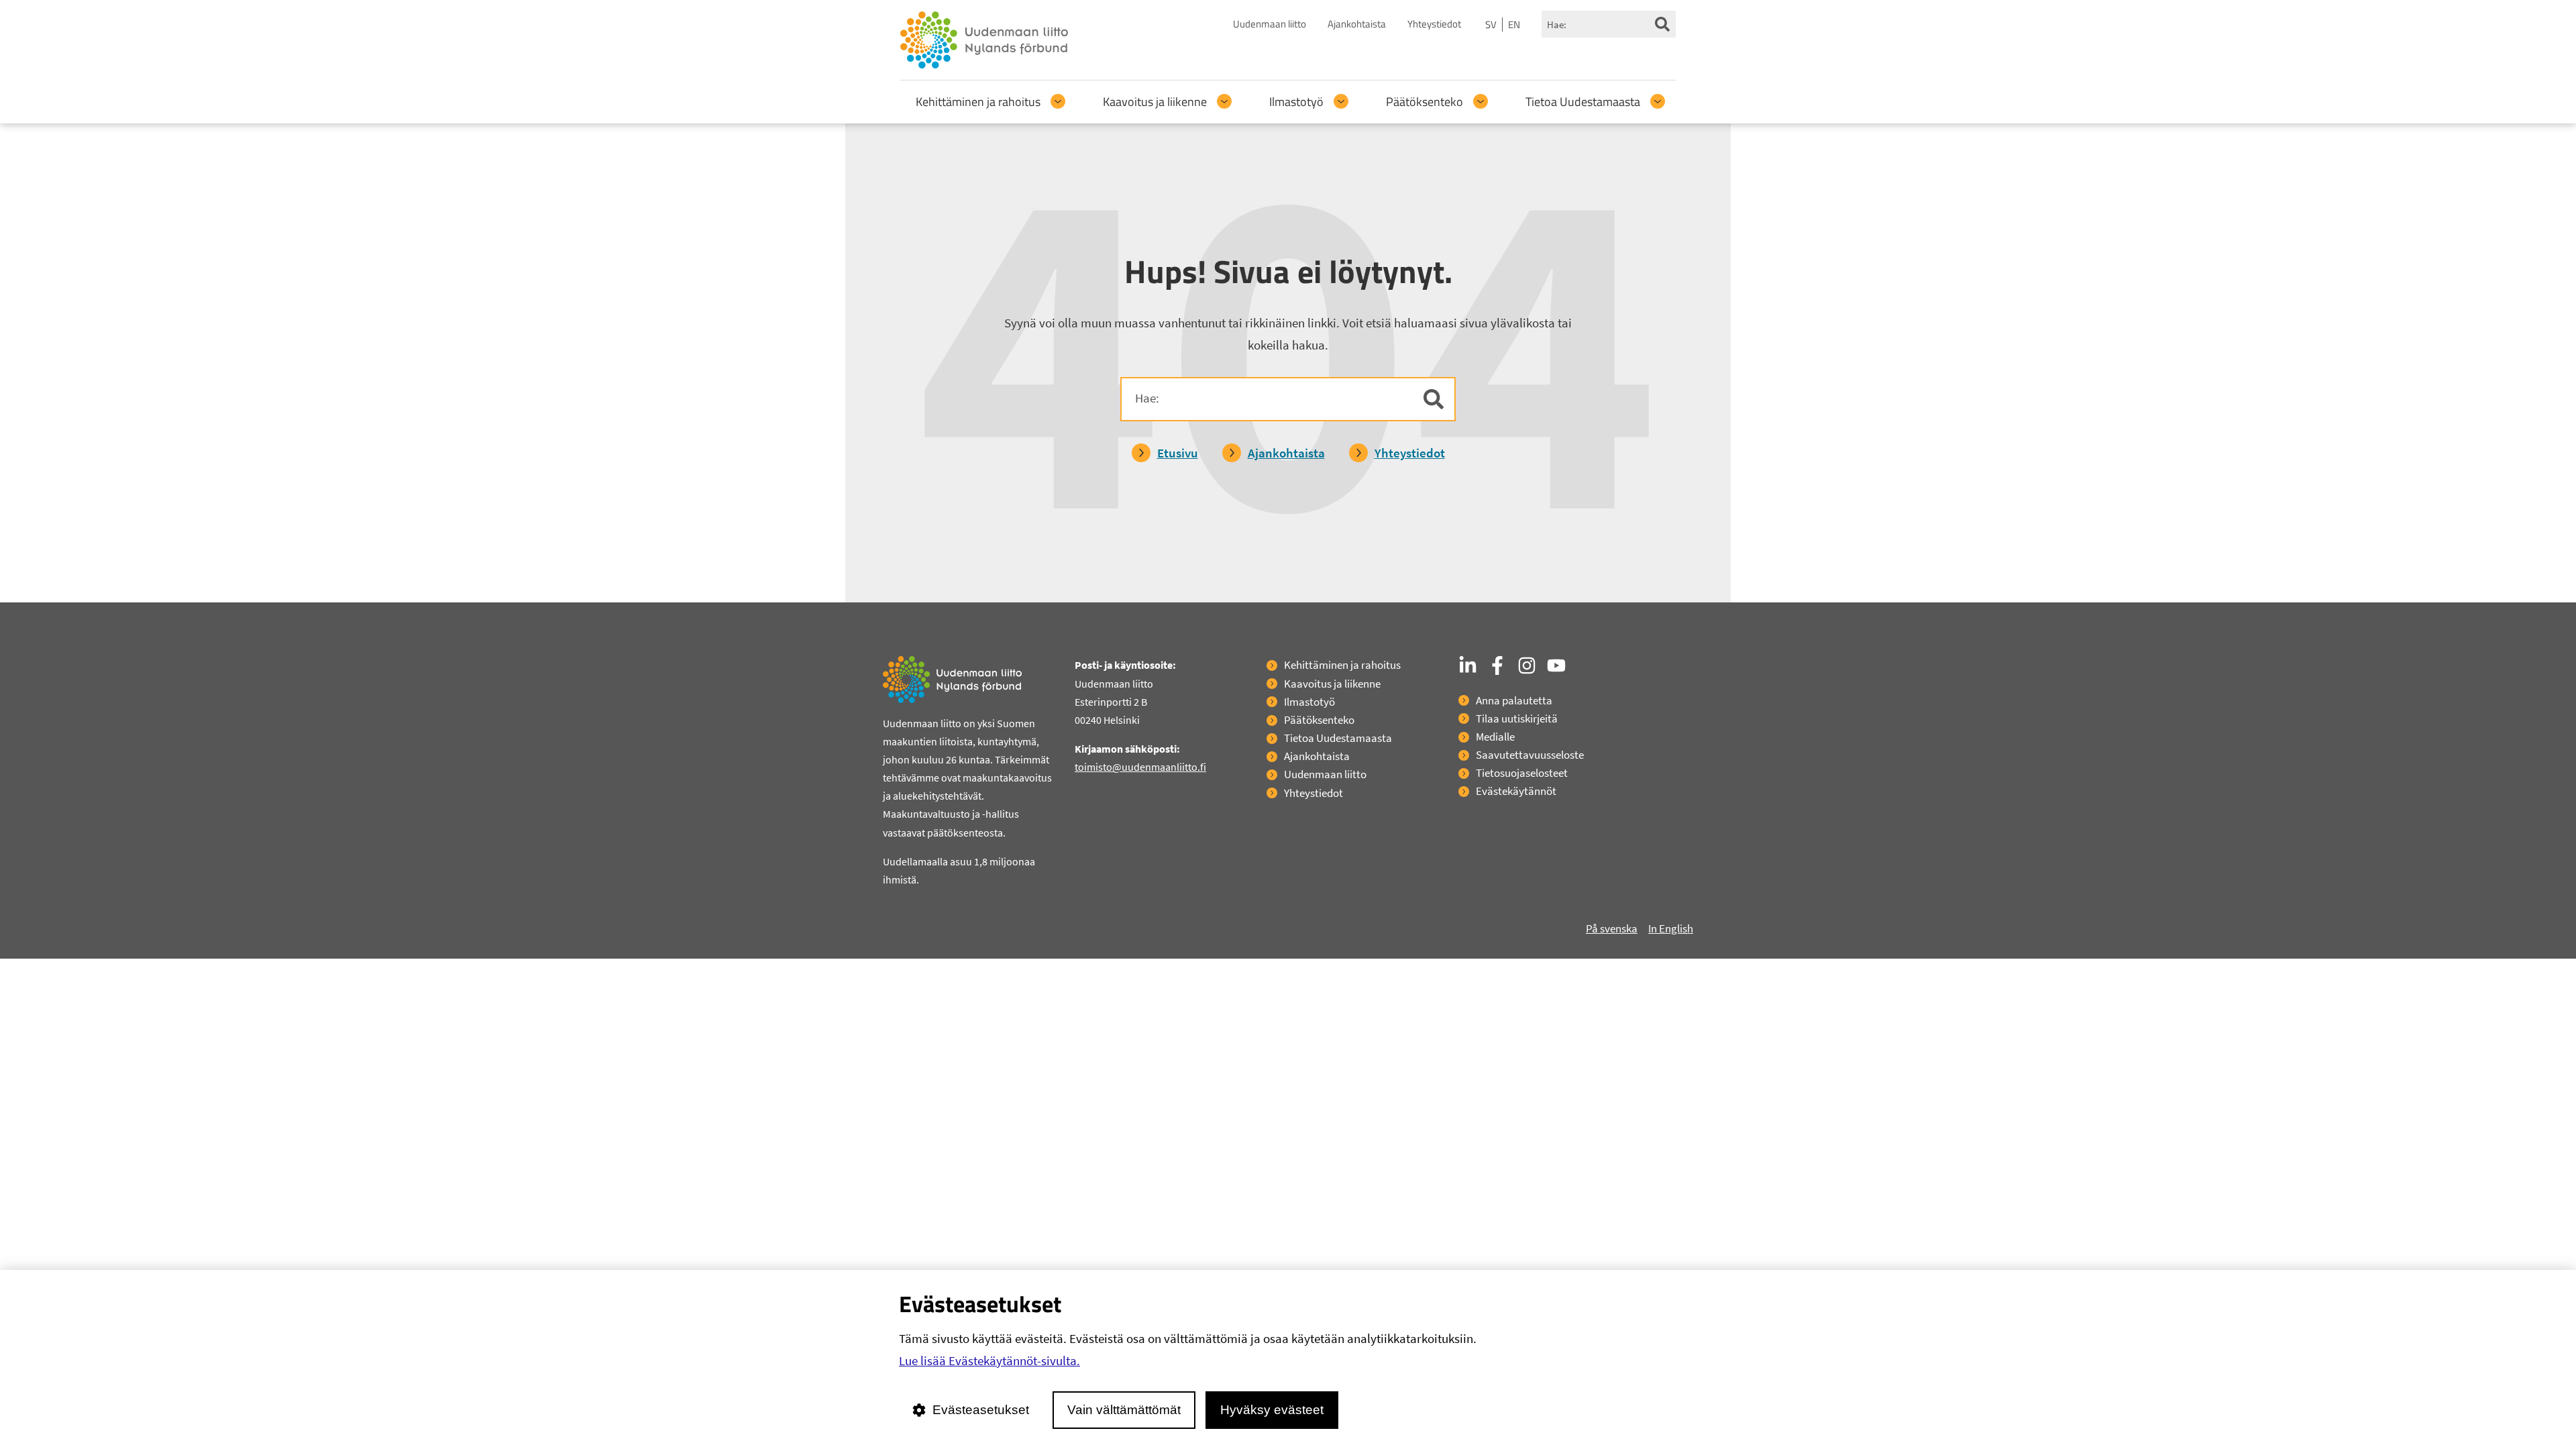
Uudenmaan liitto (1270, 24)
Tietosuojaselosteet (1522, 773)
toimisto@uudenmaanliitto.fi (1140, 767)
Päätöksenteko (1425, 102)
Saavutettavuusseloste (1530, 755)
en (1514, 24)
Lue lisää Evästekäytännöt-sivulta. (989, 1360)
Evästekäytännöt (1516, 791)
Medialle (1495, 737)
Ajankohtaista (1357, 24)
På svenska (1612, 928)
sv (1491, 24)
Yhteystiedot (1434, 24)
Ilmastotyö (1296, 102)
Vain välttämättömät (1124, 1410)
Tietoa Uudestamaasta (1583, 102)
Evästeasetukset (981, 1410)
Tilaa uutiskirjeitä (1517, 718)
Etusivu (1178, 453)
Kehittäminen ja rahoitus (978, 102)
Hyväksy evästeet (1272, 1410)
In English (1671, 928)
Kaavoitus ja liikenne (1155, 102)
